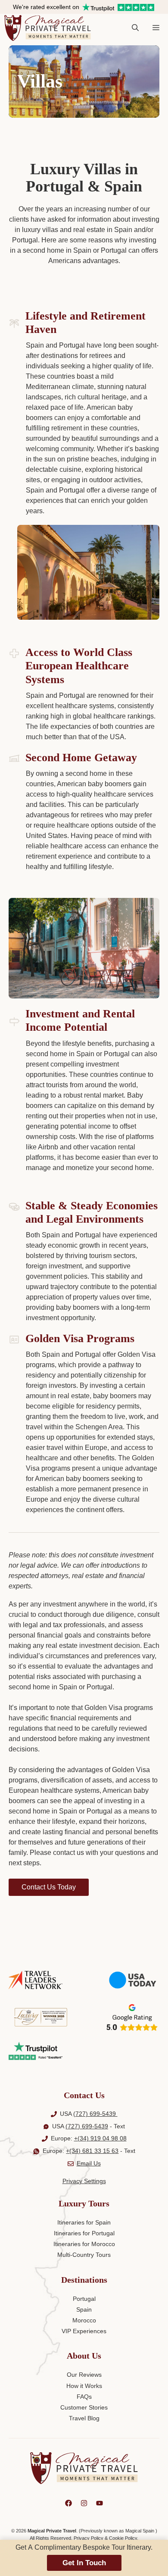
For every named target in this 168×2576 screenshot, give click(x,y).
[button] (135, 28)
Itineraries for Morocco (84, 2244)
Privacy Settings (84, 2181)
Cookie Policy (123, 2538)
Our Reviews (84, 2375)
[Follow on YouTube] (100, 2503)
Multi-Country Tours (84, 2255)
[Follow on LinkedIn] (68, 2503)
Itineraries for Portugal (84, 2233)
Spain (84, 2309)
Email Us (89, 2163)
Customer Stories (84, 2407)
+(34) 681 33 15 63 (92, 2151)
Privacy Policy (89, 2538)
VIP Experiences (84, 2331)
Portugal (84, 2299)
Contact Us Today (49, 1887)
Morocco (84, 2320)
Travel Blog (84, 2418)
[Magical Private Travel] (48, 28)
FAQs (84, 2397)
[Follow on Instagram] (84, 2503)
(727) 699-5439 (95, 2114)
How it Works (84, 2386)
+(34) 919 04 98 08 (100, 2138)
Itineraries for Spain (84, 2222)
